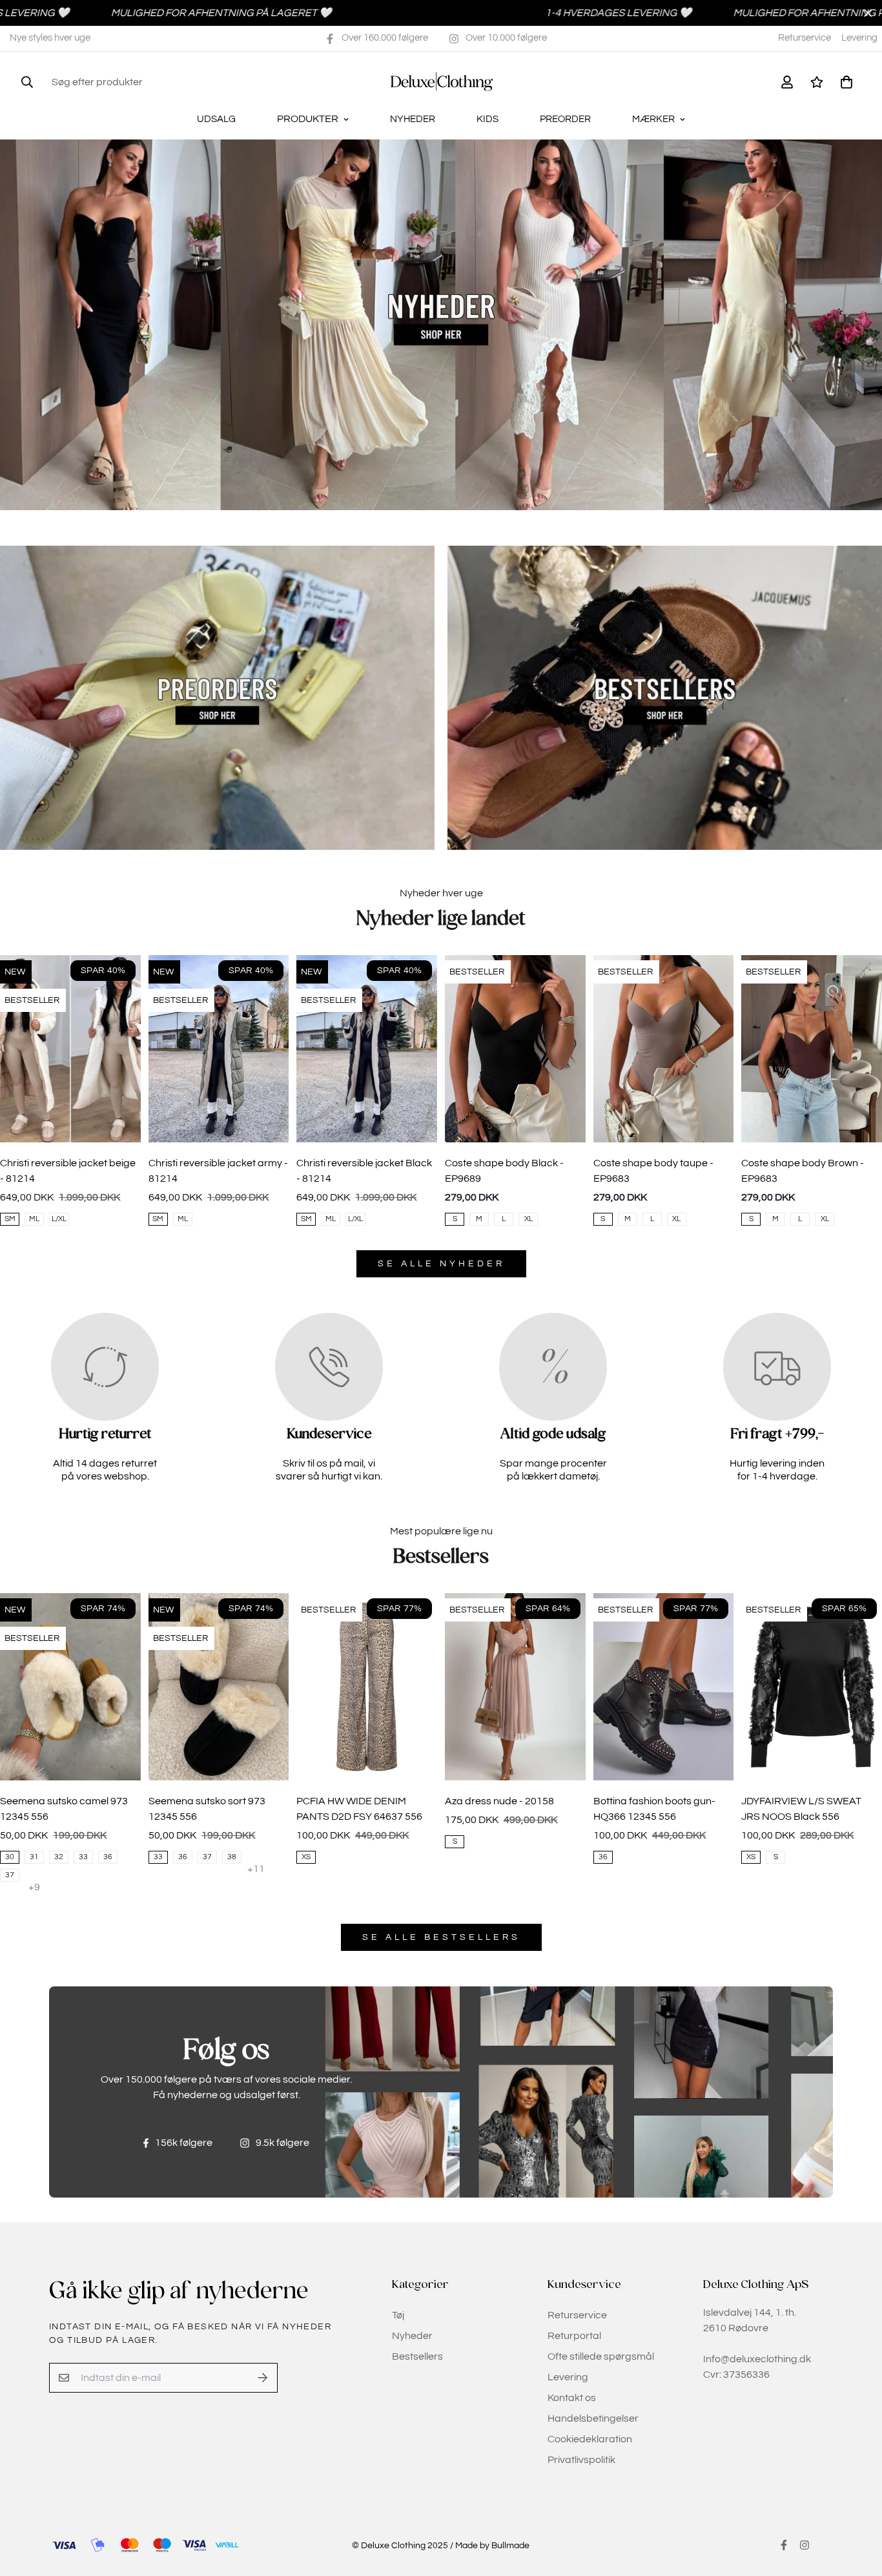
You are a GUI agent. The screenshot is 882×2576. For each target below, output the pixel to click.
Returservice (805, 38)
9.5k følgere (282, 2143)
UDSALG (216, 119)
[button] (844, 82)
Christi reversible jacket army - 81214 (218, 1171)
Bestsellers (417, 2356)
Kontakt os (572, 2398)
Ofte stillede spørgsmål (601, 2356)
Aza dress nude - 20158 (499, 1801)
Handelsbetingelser (593, 2418)
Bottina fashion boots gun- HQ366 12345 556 (654, 1809)
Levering (859, 38)
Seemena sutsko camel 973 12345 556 (64, 1809)
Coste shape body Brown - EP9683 (803, 1171)
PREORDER (565, 119)
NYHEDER (413, 119)
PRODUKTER (308, 119)
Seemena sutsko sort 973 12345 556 (207, 1809)
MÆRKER (653, 119)
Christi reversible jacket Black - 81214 (364, 1171)
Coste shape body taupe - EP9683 (653, 1171)
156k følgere (184, 2143)
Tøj (398, 2315)
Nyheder (412, 2336)
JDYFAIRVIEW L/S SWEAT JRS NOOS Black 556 (801, 1809)
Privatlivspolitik (581, 2460)
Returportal (574, 2336)
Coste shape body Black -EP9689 (504, 1171)
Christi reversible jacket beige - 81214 (68, 1171)
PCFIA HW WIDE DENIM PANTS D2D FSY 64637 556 (359, 1809)
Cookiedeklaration (590, 2439)
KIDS (487, 119)
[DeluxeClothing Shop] (441, 82)
